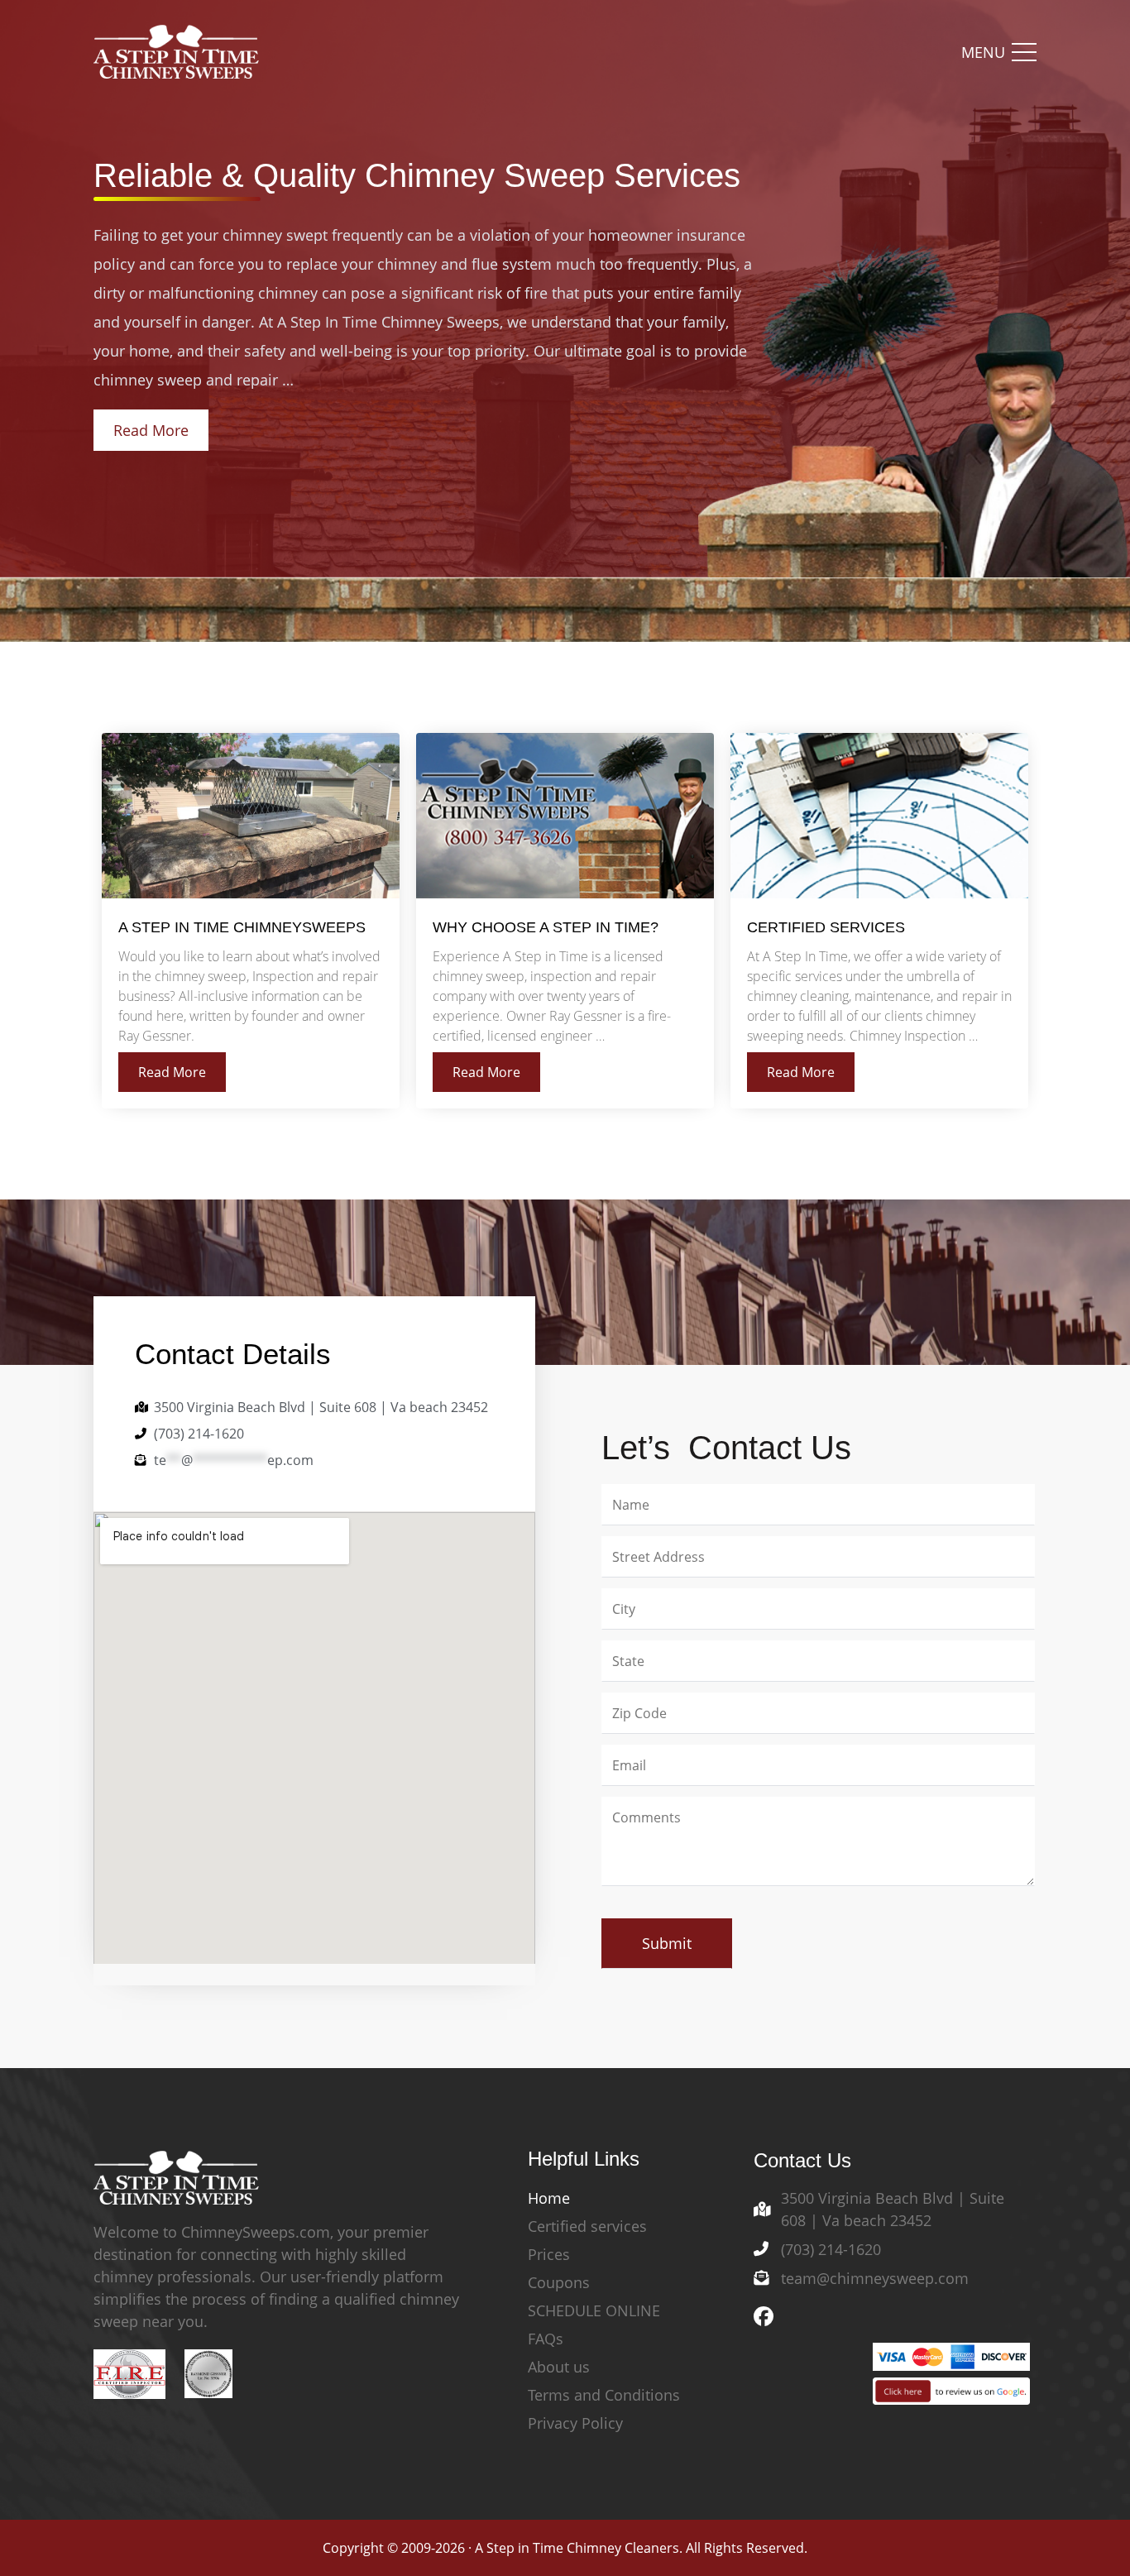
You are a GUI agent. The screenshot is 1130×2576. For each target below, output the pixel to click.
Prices (549, 2254)
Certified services (587, 2226)
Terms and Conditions (604, 2395)
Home (549, 2198)
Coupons (559, 2282)
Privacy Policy (575, 2423)
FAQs (546, 2339)
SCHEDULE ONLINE (594, 2310)
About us (559, 2367)
